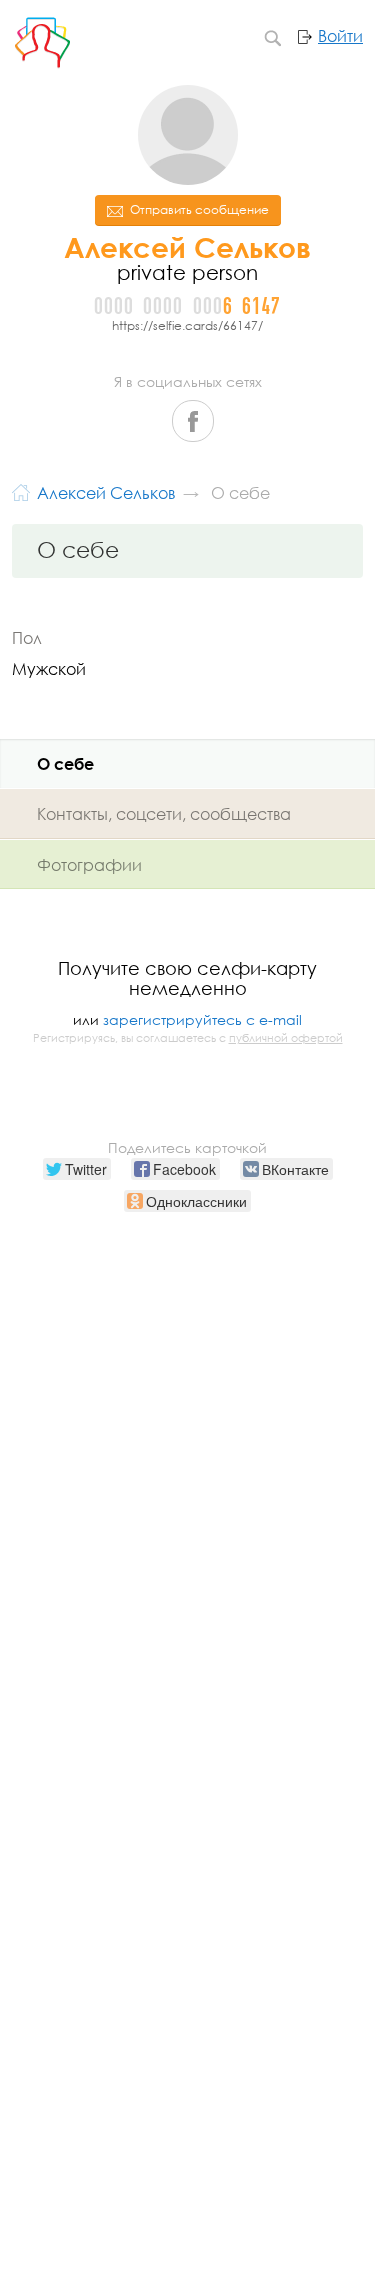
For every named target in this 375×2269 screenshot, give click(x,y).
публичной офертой (286, 1038)
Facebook (193, 421)
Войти (340, 36)
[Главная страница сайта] (21, 490)
